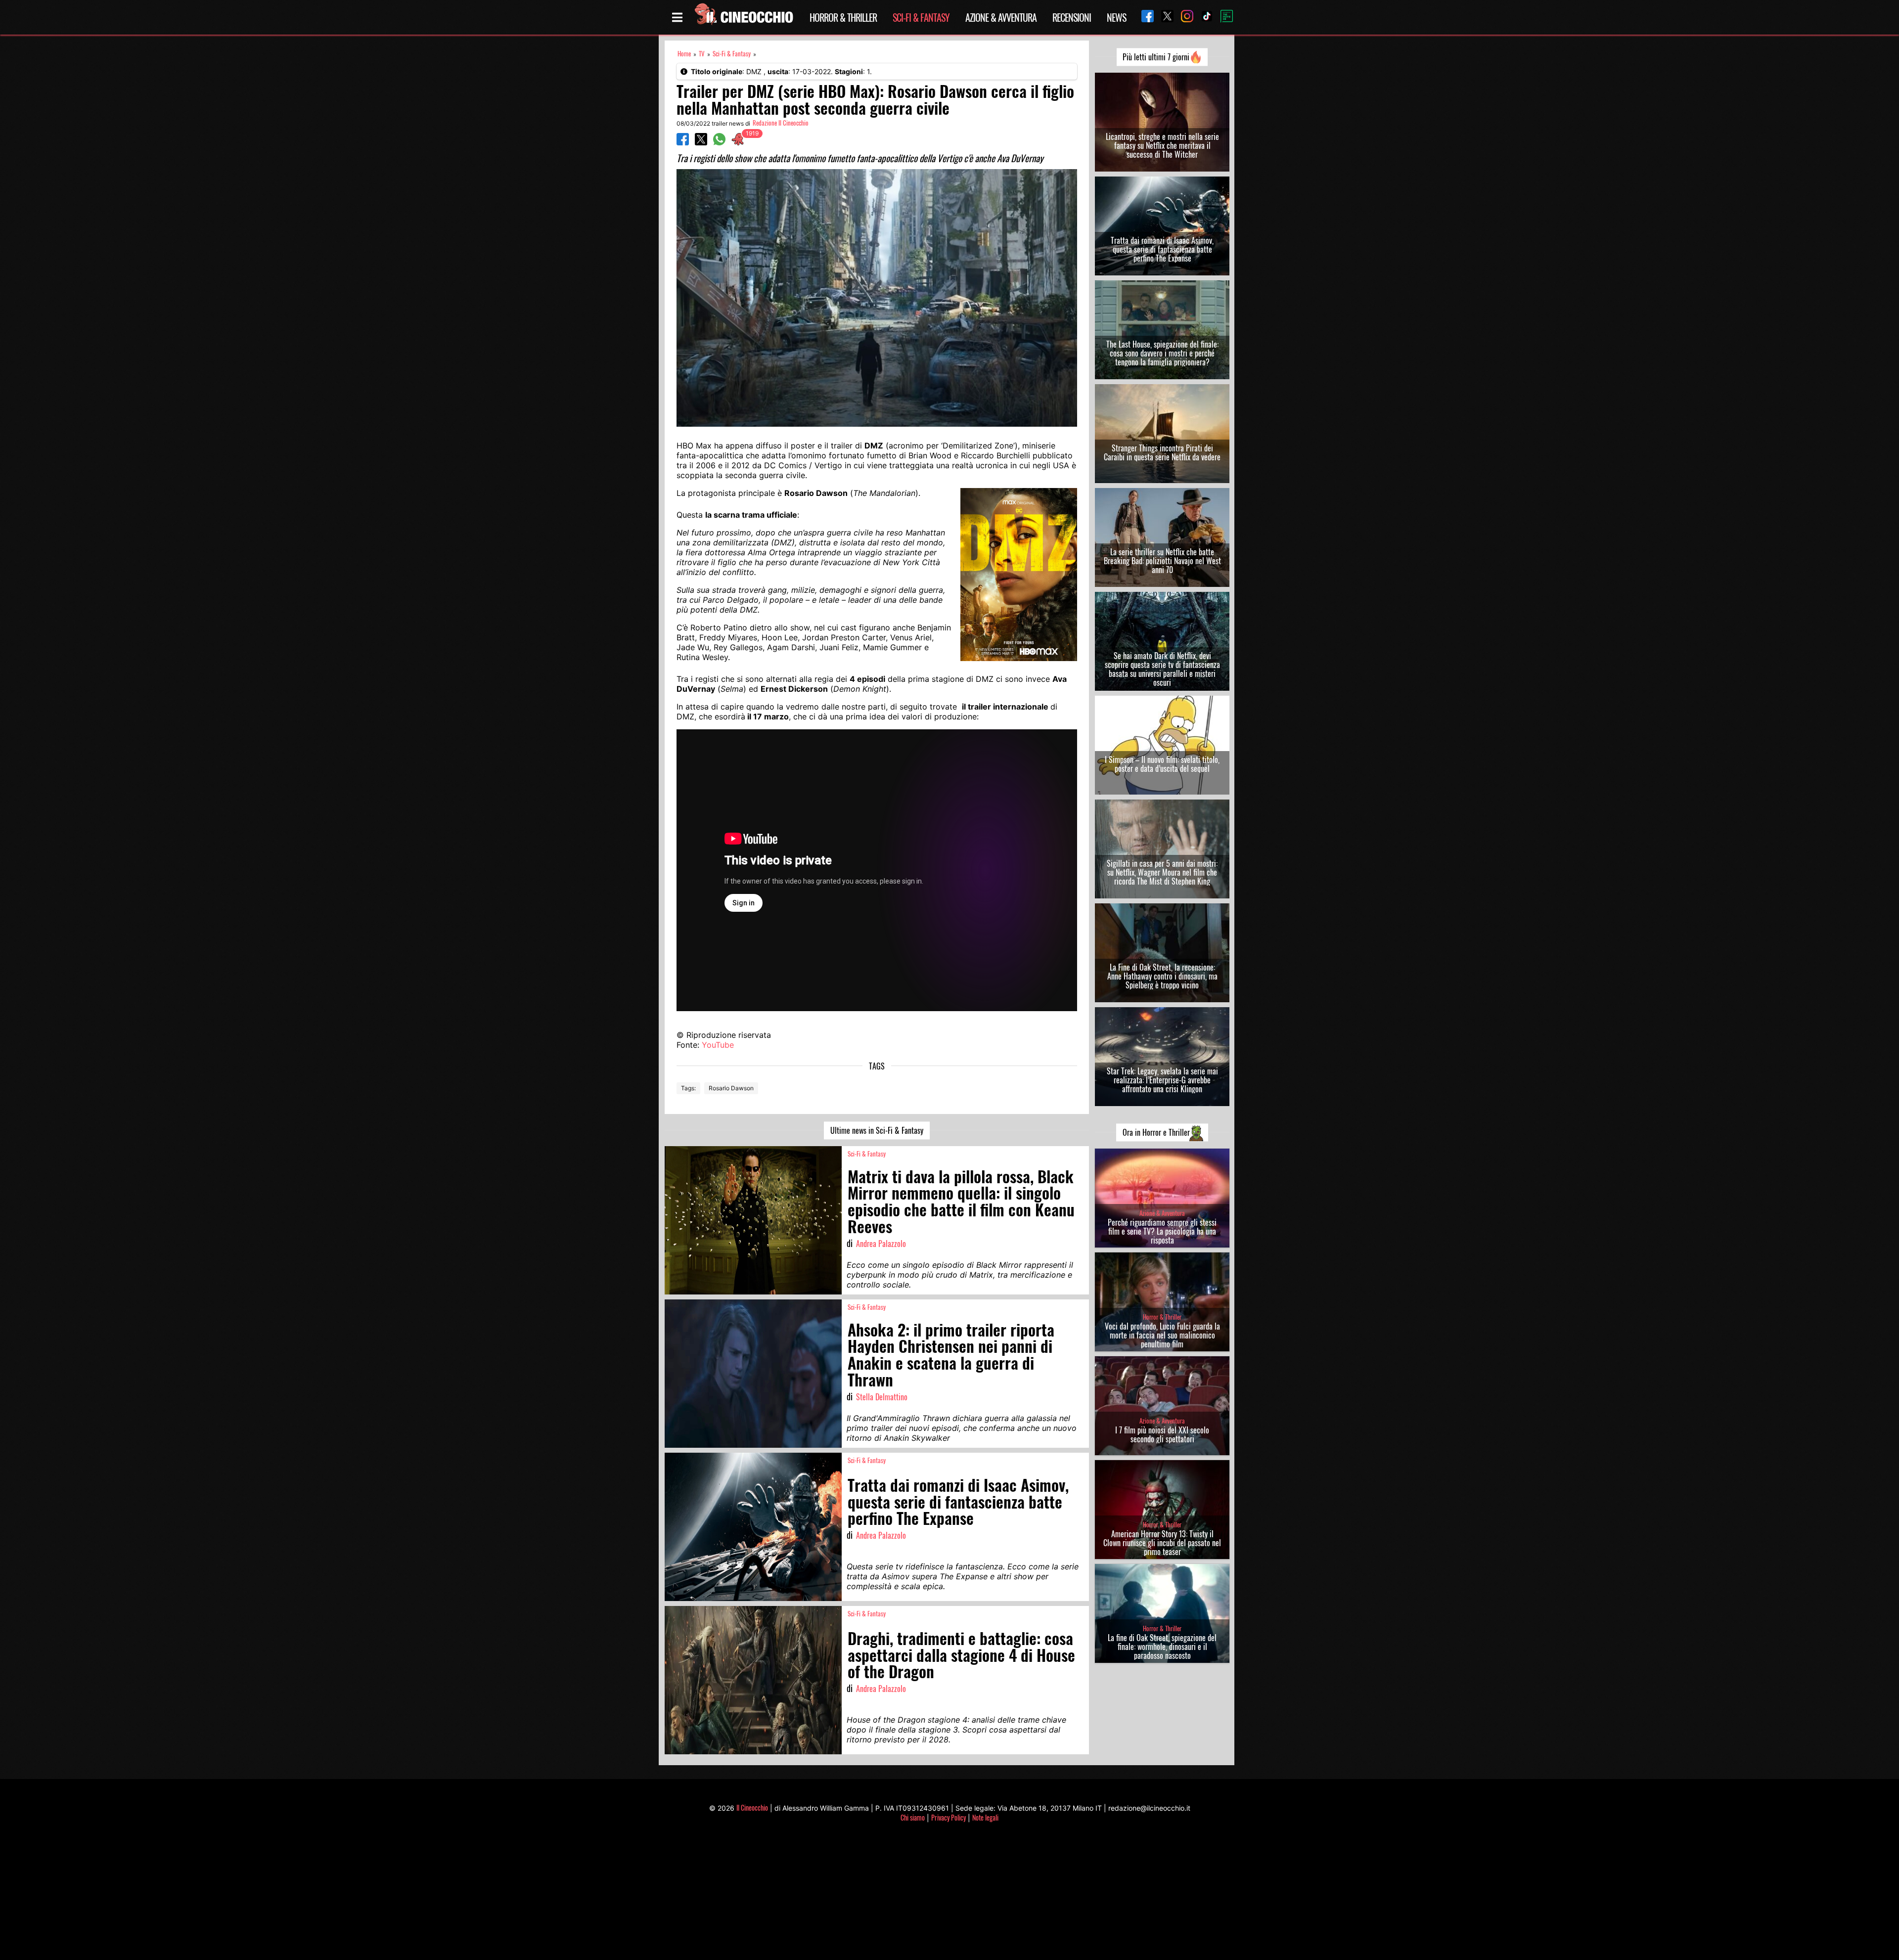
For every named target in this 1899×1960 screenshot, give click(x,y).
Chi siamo (913, 1817)
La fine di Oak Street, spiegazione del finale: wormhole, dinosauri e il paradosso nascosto (1162, 1647)
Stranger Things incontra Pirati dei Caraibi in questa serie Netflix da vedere (1162, 452)
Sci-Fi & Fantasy (921, 17)
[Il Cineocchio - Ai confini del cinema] (743, 17)
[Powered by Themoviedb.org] (1223, 17)
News (1116, 17)
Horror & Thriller (843, 17)
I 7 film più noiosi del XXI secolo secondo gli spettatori (1162, 1434)
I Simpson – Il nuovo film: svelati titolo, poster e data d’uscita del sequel (1162, 764)
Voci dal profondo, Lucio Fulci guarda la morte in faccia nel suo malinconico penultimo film (1162, 1335)
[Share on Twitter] (701, 142)
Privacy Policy (949, 1817)
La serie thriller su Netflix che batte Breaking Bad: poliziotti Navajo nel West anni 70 (1162, 561)
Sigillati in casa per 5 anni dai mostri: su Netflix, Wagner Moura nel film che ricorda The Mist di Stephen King (1162, 872)
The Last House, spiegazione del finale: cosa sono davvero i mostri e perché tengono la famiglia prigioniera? (1162, 353)
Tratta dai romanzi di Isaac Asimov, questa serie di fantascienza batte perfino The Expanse (1162, 249)
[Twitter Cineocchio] (1164, 17)
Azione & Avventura (1001, 17)
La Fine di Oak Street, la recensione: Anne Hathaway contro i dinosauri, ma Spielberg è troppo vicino (1162, 976)
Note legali (985, 1817)
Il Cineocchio (752, 1807)
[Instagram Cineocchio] (1183, 17)
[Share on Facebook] (683, 142)
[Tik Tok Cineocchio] (1203, 17)
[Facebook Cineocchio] (1144, 17)
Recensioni (1072, 17)
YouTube (718, 1045)
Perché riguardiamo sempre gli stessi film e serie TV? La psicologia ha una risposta (1162, 1231)
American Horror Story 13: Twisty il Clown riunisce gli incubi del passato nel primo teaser (1162, 1543)
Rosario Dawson (731, 1088)
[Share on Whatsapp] (719, 142)
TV (702, 54)
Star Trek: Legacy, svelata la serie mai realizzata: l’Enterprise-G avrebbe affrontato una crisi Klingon (1162, 1080)
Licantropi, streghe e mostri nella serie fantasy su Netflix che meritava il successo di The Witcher (1162, 145)
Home (684, 54)
